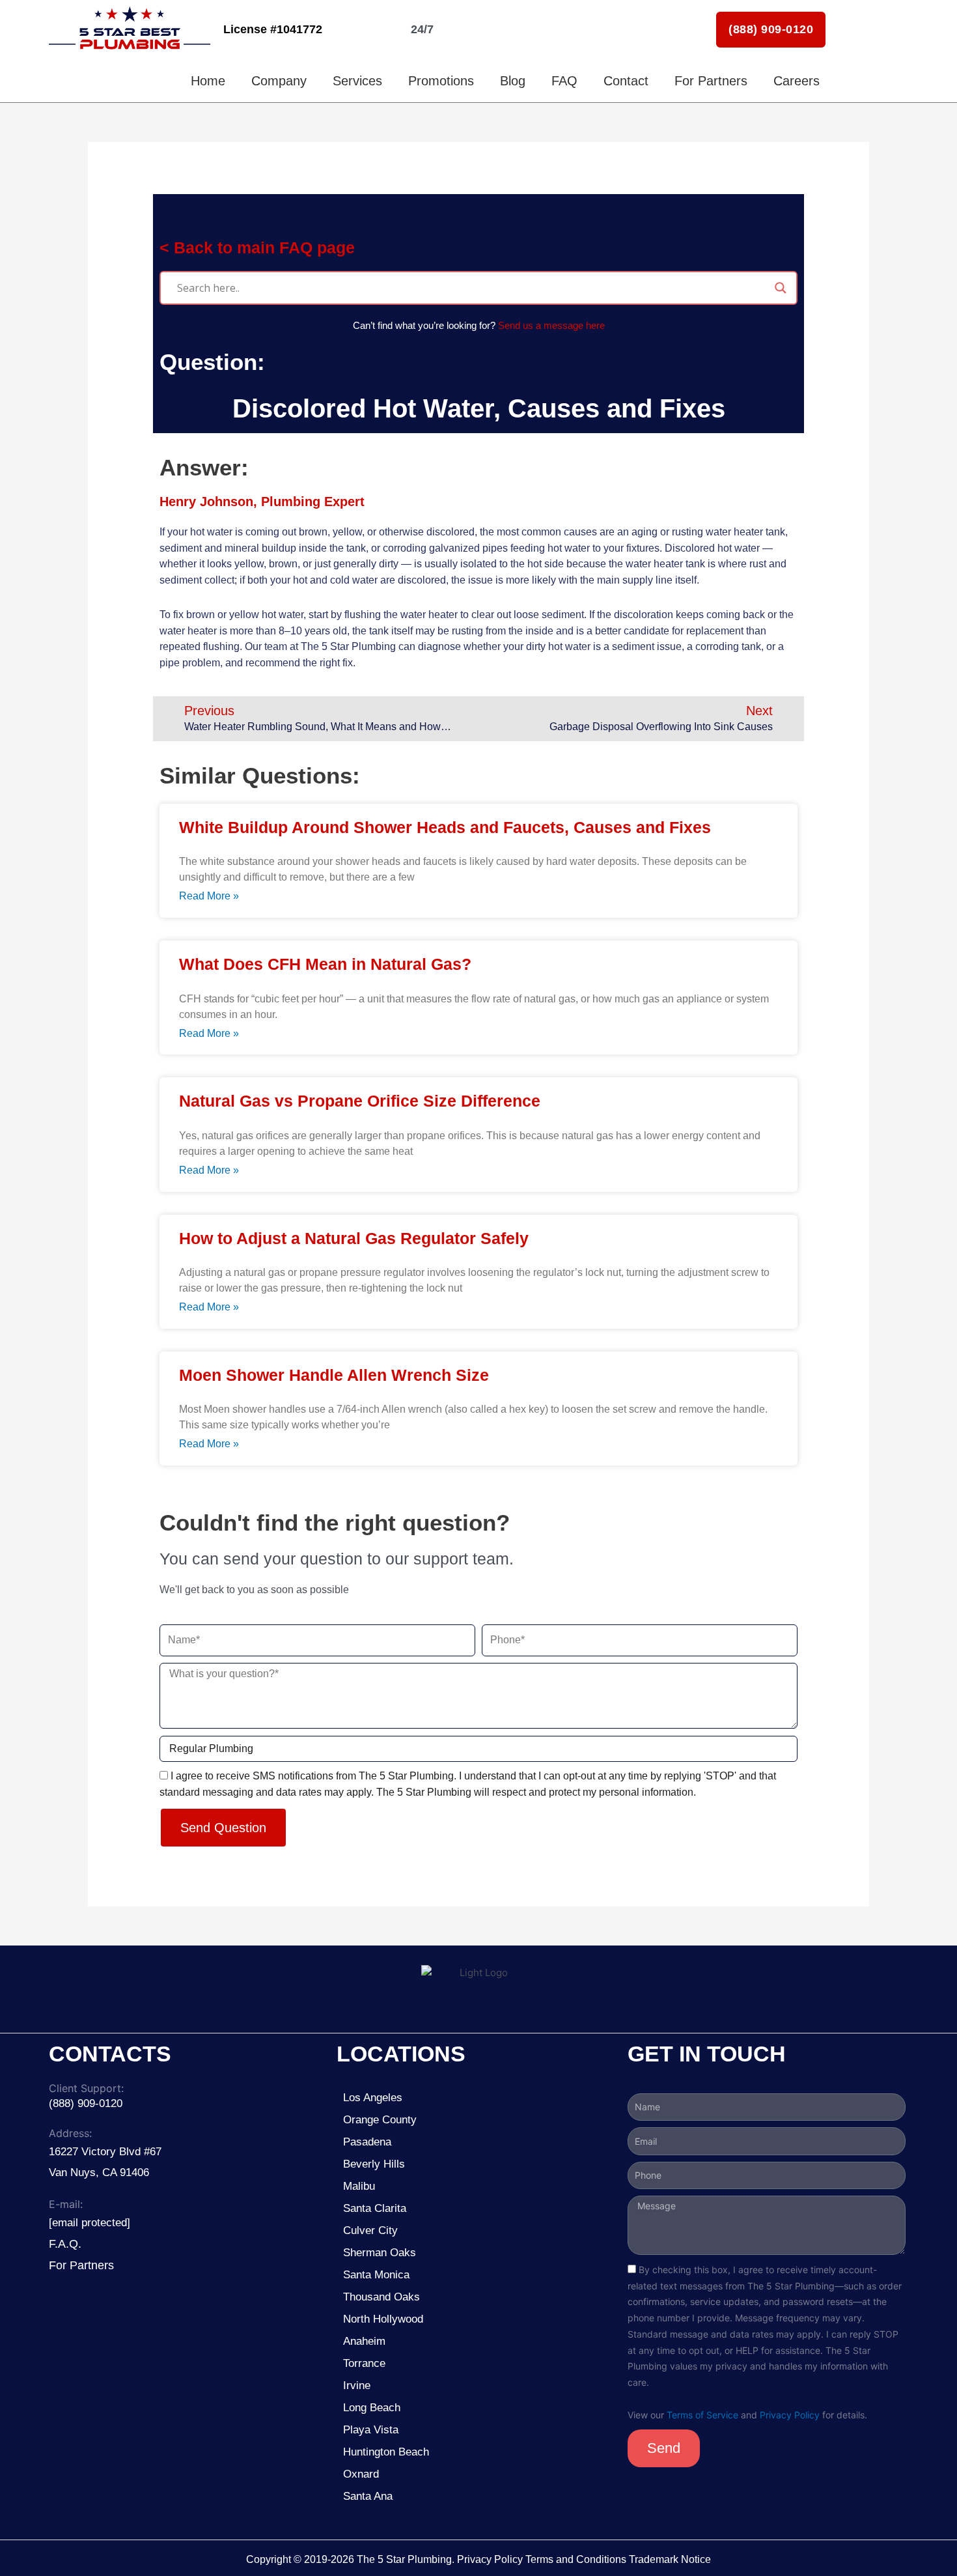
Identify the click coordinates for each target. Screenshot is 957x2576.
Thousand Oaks (381, 2297)
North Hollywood (383, 2319)
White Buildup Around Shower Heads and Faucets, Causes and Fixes (445, 827)
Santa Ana (368, 2496)
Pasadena (367, 2142)
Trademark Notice (670, 2559)
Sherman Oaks (380, 2253)
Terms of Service (702, 2415)
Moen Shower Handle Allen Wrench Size (334, 1375)
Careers (797, 81)
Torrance (364, 2363)
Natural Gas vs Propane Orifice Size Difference (360, 1101)
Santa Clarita (375, 2208)
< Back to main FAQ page (257, 248)
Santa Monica (376, 2275)
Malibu (359, 2186)
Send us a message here (551, 325)
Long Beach (372, 2408)
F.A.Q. (65, 2244)
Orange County (380, 2120)
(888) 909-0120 (771, 29)
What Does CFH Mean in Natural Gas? (325, 964)
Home (208, 81)
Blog (513, 81)
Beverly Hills (376, 2164)
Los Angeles (373, 2098)
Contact (626, 81)
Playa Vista (371, 2430)
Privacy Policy (790, 2415)
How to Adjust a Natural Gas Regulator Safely (354, 1238)
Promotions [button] (441, 81)
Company (279, 81)
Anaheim (364, 2341)
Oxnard (361, 2474)
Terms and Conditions (576, 2559)
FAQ (564, 81)
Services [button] (357, 81)
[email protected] (90, 2223)
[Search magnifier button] (781, 288)
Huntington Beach (386, 2452)
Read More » (209, 896)
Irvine (357, 2385)
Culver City (370, 2230)
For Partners (711, 81)
